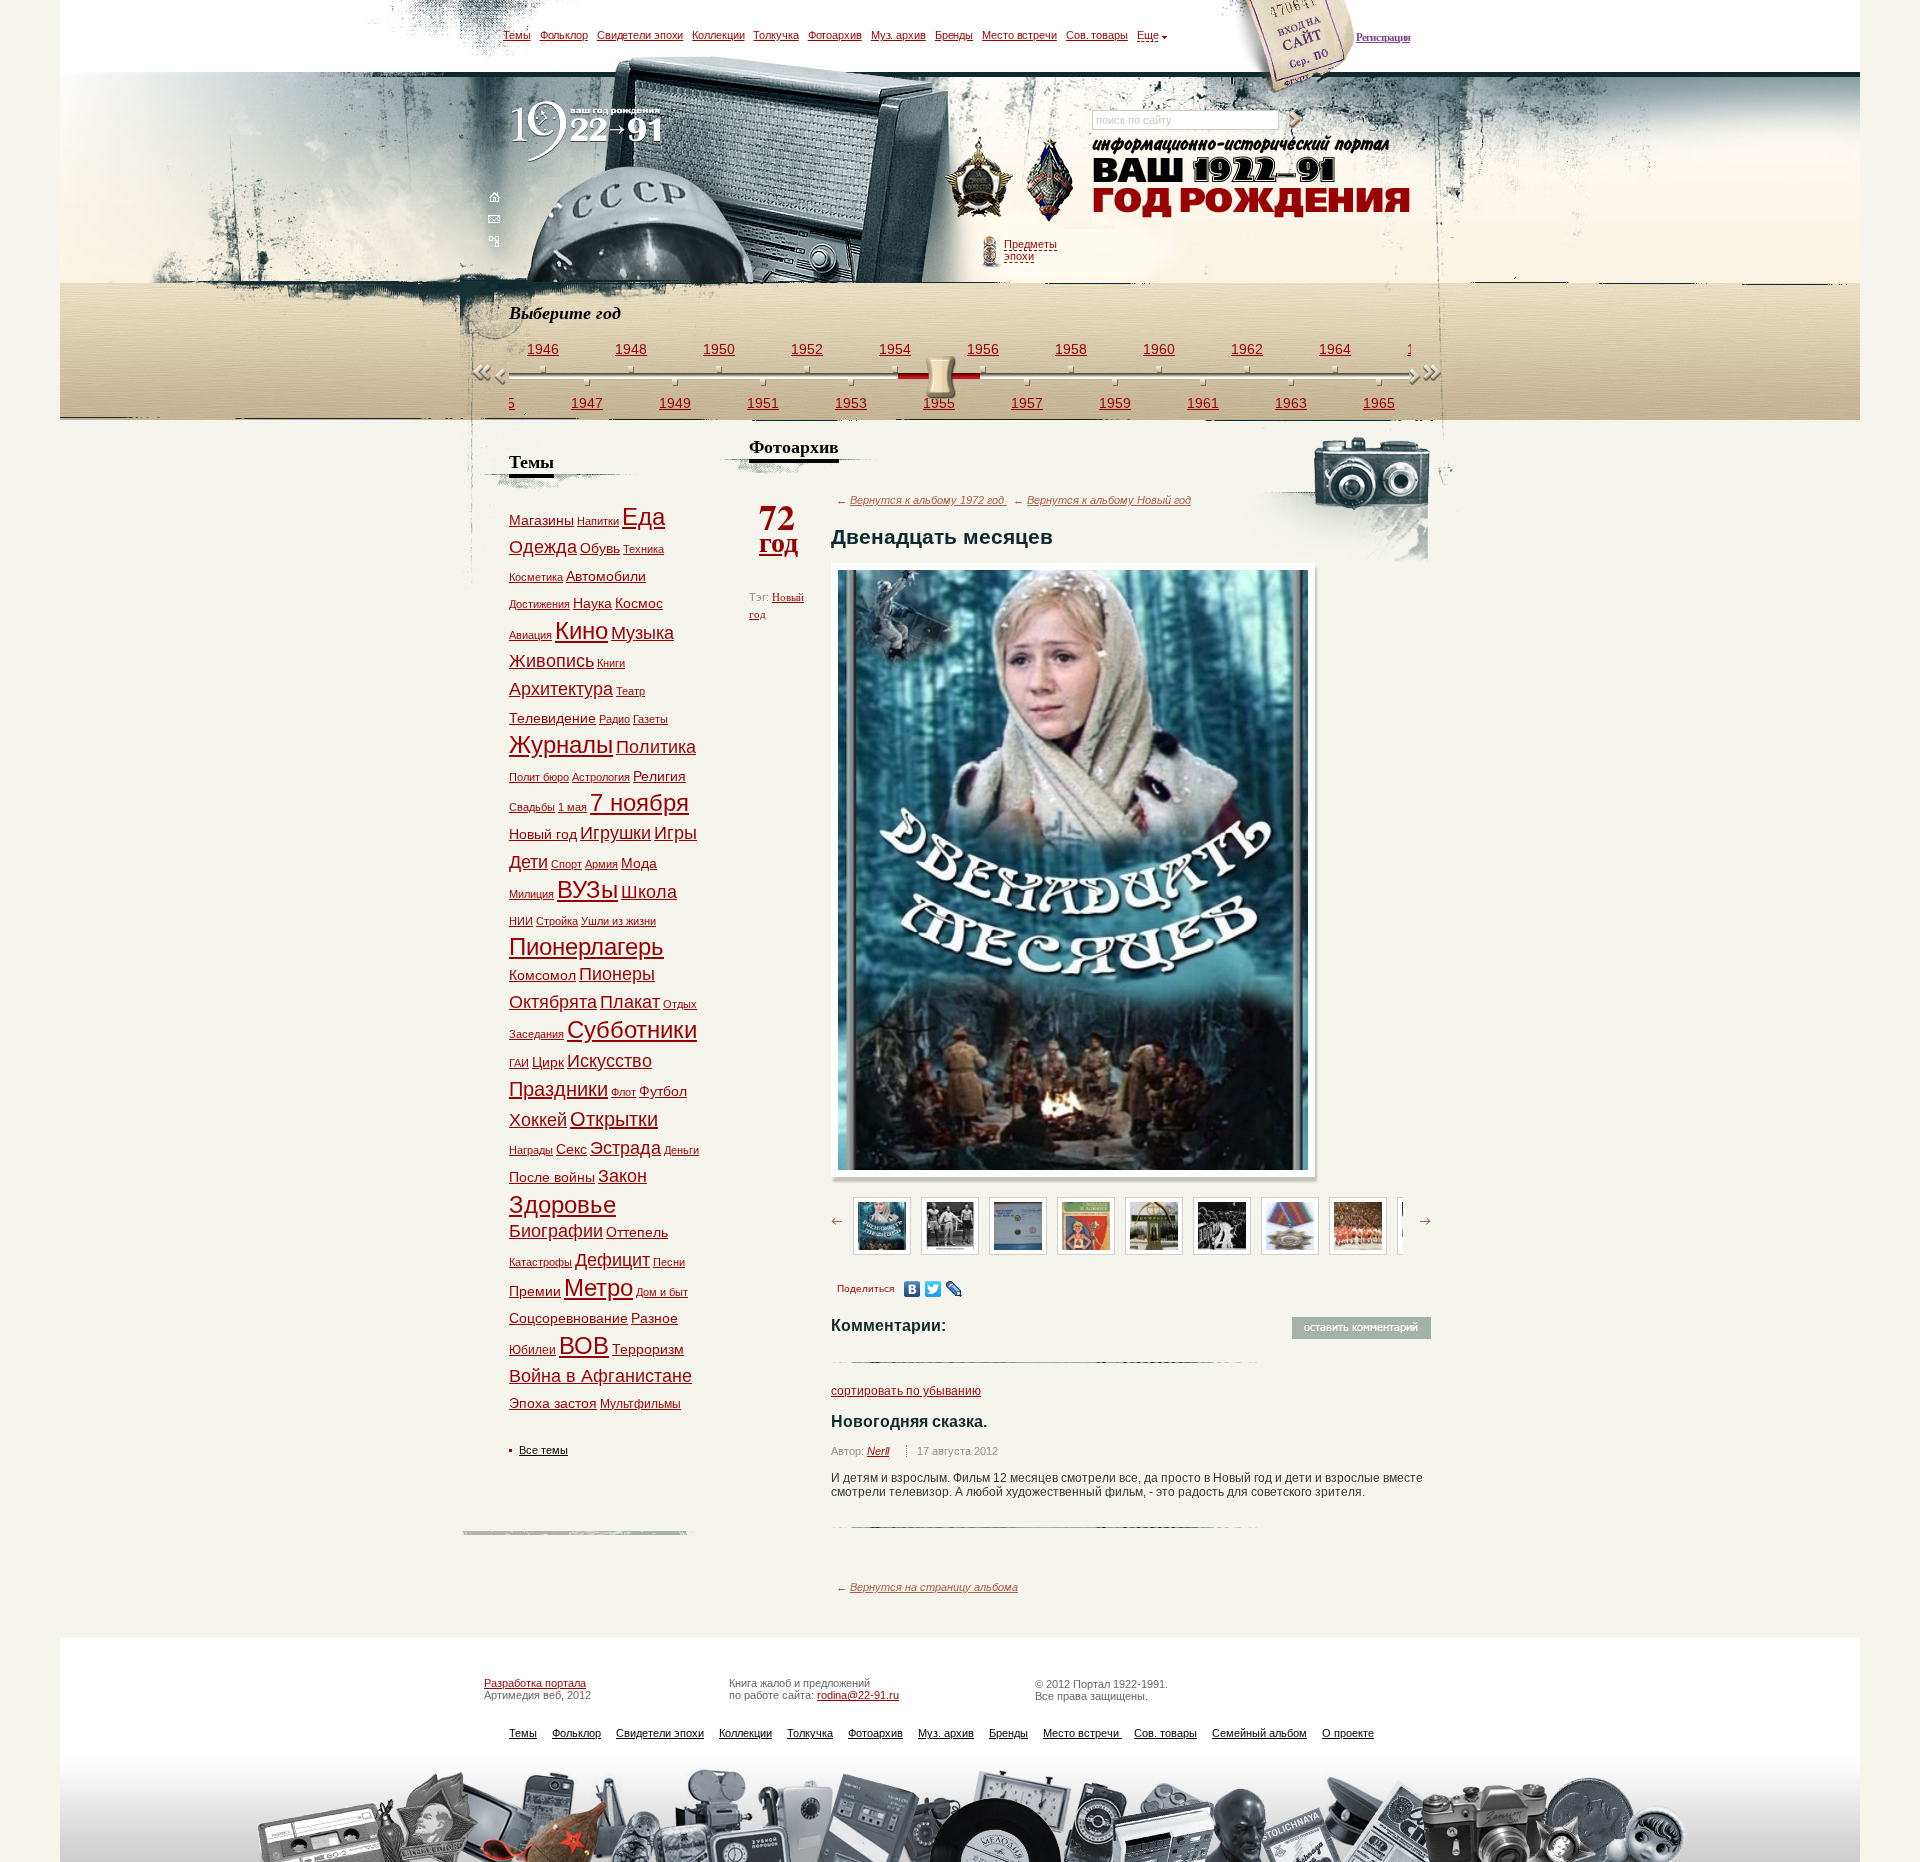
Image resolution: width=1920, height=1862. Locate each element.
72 (778, 526)
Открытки (614, 1119)
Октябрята (553, 1002)
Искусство (609, 1061)
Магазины (541, 520)
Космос (639, 603)
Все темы (543, 1450)
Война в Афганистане (600, 1376)
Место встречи (1019, 35)
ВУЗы (587, 889)
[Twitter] (933, 1289)
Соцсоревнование (568, 1318)
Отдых (680, 1004)
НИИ (521, 921)
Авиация (530, 635)
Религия (659, 776)
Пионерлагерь (586, 946)
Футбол (663, 1091)
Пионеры (617, 974)
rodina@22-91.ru (858, 1695)
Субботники (632, 1029)
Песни (669, 1262)
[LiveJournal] (954, 1289)
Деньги (681, 1150)
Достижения (539, 604)
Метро (598, 1287)
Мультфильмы (640, 1404)
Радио (614, 719)
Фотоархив (835, 35)
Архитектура (561, 689)
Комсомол (542, 975)
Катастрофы (540, 1262)
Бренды (954, 35)
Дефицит (612, 1260)
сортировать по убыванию (906, 1391)
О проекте (1348, 1733)
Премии (535, 1291)
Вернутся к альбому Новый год (1109, 500)
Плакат (630, 1002)
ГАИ (519, 1063)
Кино (581, 630)
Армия (601, 864)
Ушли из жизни (618, 921)
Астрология (601, 777)
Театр (630, 691)
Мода (639, 863)
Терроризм (648, 1349)
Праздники (558, 1089)
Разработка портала (535, 1683)
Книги (611, 663)
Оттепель (637, 1232)
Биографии (556, 1231)
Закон (622, 1176)
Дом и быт (662, 1292)
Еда (643, 516)
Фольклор (564, 35)
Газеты (650, 719)
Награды (531, 1150)
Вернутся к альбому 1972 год (928, 500)
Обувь (600, 548)
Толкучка (775, 35)
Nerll (878, 1451)
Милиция (531, 894)
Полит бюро (539, 777)
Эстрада (625, 1148)
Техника (643, 549)
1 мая (572, 807)
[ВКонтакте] (912, 1289)
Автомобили (606, 576)
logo (590, 132)
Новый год (543, 834)
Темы (517, 35)
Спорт (566, 864)
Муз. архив (898, 35)
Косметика (536, 577)
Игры (675, 833)
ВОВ (584, 1345)
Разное (654, 1318)
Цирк (548, 1062)
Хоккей (538, 1120)
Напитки (598, 521)
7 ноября (639, 802)
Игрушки (615, 833)
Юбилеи (532, 1350)
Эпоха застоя (553, 1403)
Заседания (536, 1034)
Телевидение (552, 718)
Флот (623, 1092)
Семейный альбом (1259, 1733)
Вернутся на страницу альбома (934, 1587)
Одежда (543, 547)
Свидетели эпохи (640, 35)
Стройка (557, 921)
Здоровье (562, 1204)
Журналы (561, 744)
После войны (552, 1177)
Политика (656, 747)
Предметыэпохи (1030, 250)
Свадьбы (532, 807)
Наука (592, 603)
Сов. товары (1097, 35)
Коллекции (718, 35)
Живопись (551, 661)
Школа (649, 892)
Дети (528, 862)
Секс (571, 1149)
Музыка (642, 633)
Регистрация (1383, 37)
